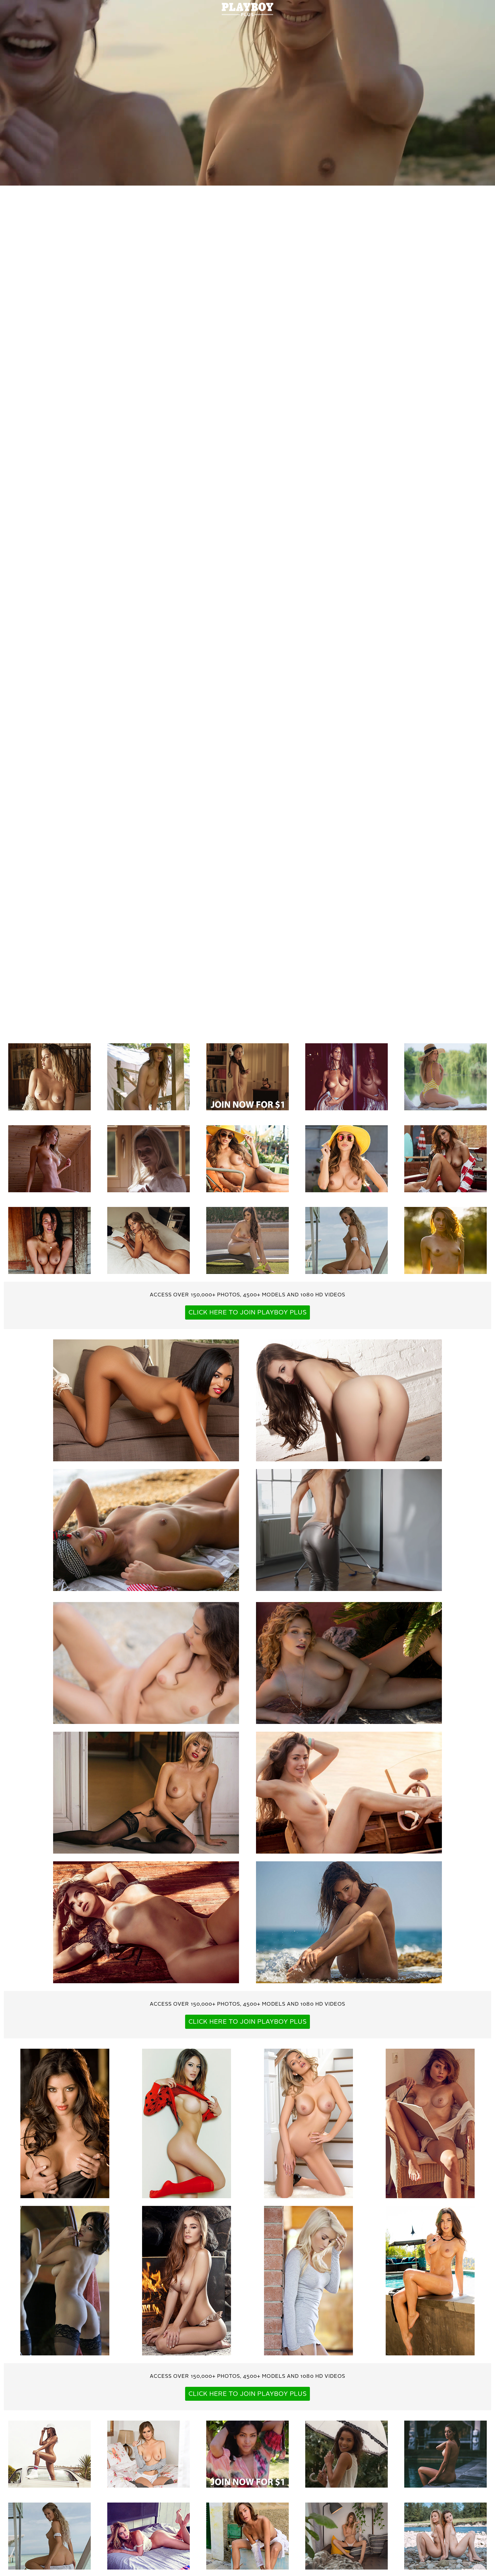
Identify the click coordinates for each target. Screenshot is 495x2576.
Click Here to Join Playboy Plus (248, 1313)
